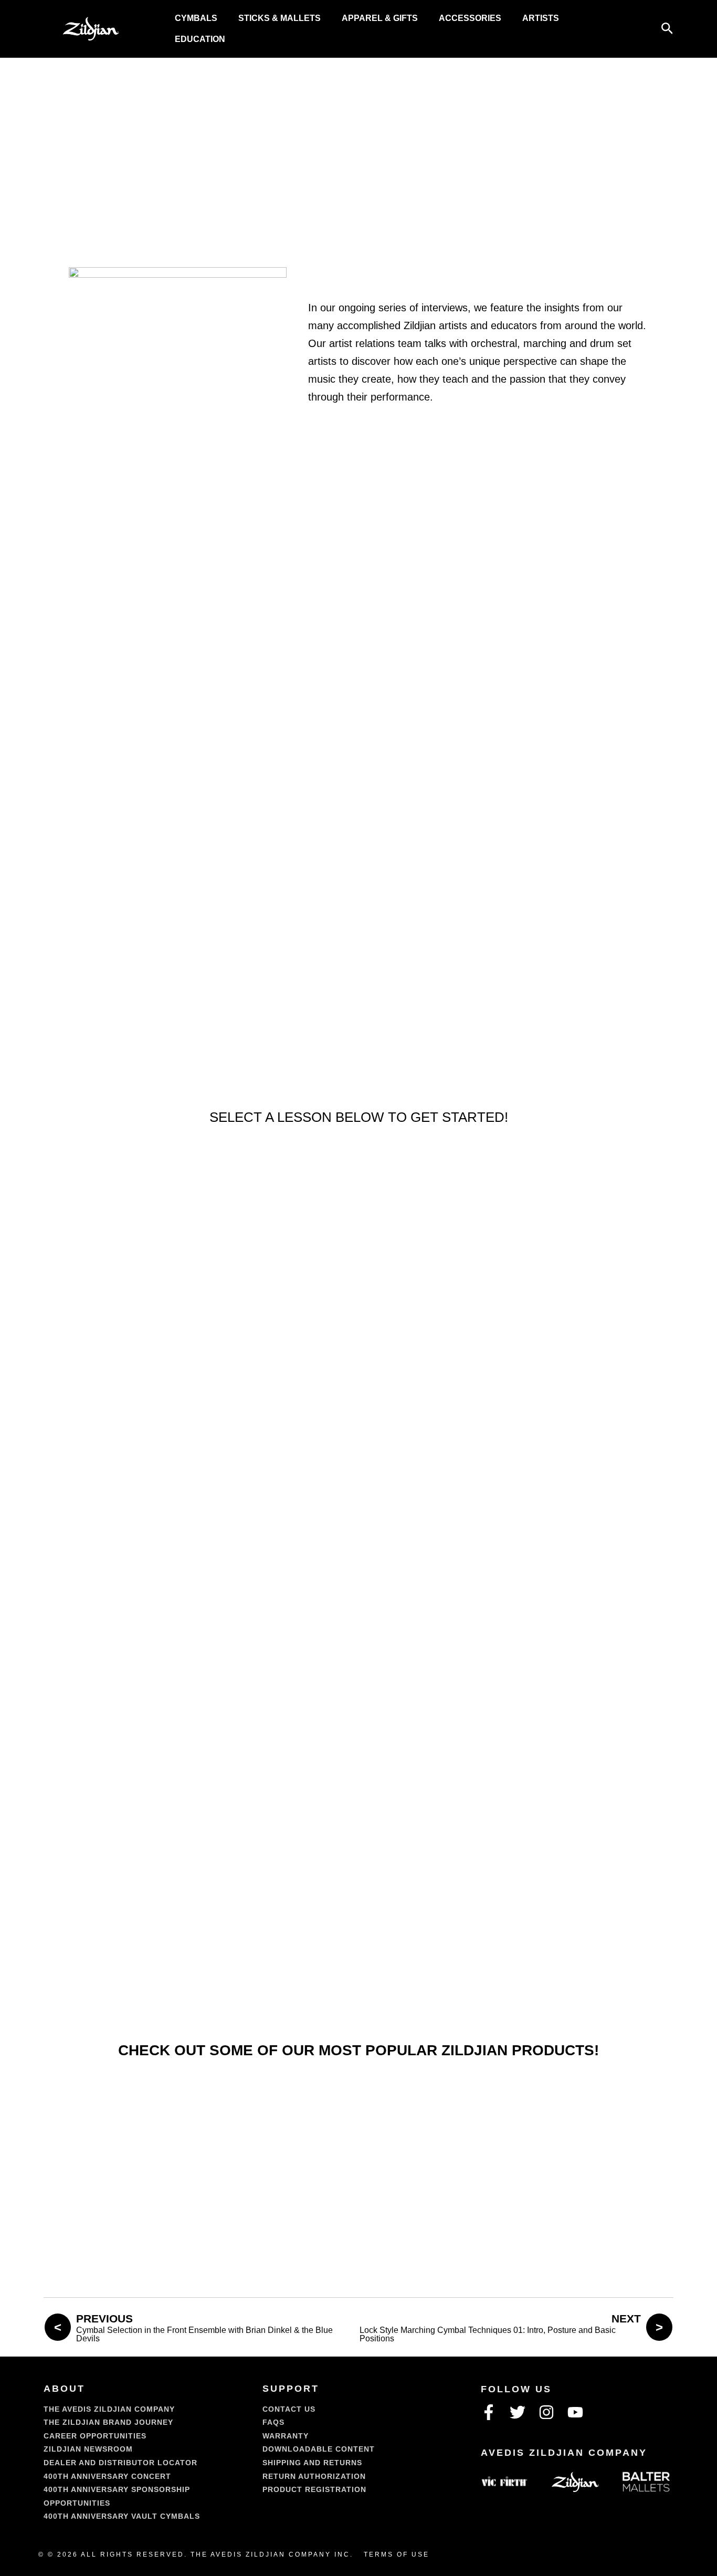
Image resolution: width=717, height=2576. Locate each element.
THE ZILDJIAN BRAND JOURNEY (108, 2422)
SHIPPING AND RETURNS (312, 2463)
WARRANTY (286, 2436)
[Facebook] (489, 2412)
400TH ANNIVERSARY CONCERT (107, 2476)
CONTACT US (289, 2409)
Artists (541, 18)
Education (200, 39)
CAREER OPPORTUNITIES (95, 2436)
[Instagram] (546, 2412)
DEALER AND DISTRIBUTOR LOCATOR (120, 2463)
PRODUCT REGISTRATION (314, 2489)
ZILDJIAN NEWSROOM (88, 2449)
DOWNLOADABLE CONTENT (319, 2449)
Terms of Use (397, 2554)
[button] (667, 29)
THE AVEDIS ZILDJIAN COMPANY (109, 2409)
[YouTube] (575, 2412)
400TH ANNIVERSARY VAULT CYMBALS (122, 2516)
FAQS (273, 2422)
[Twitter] (518, 2412)
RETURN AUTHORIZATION (314, 2476)
